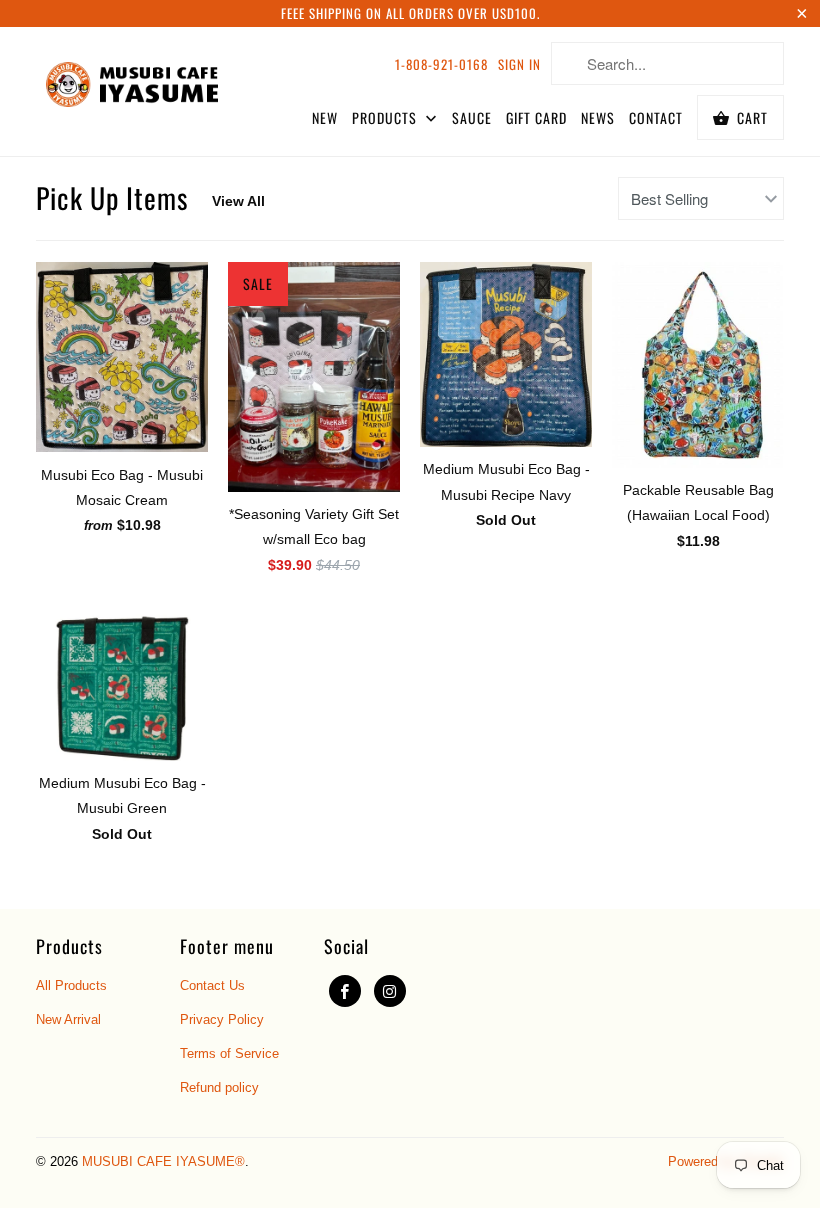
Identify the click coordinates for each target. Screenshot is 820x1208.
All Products (71, 985)
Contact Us (212, 985)
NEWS (598, 117)
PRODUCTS (386, 117)
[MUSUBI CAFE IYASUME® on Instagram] (390, 991)
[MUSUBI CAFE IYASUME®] (132, 80)
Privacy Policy (222, 1019)
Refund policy (219, 1087)
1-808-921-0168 (441, 64)
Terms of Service (229, 1053)
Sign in (519, 64)
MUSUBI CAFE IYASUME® (163, 1161)
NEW (325, 117)
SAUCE (472, 117)
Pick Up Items (112, 197)
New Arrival (68, 1019)
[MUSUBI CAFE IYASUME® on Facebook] (345, 991)
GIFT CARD (536, 117)
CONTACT (656, 117)
